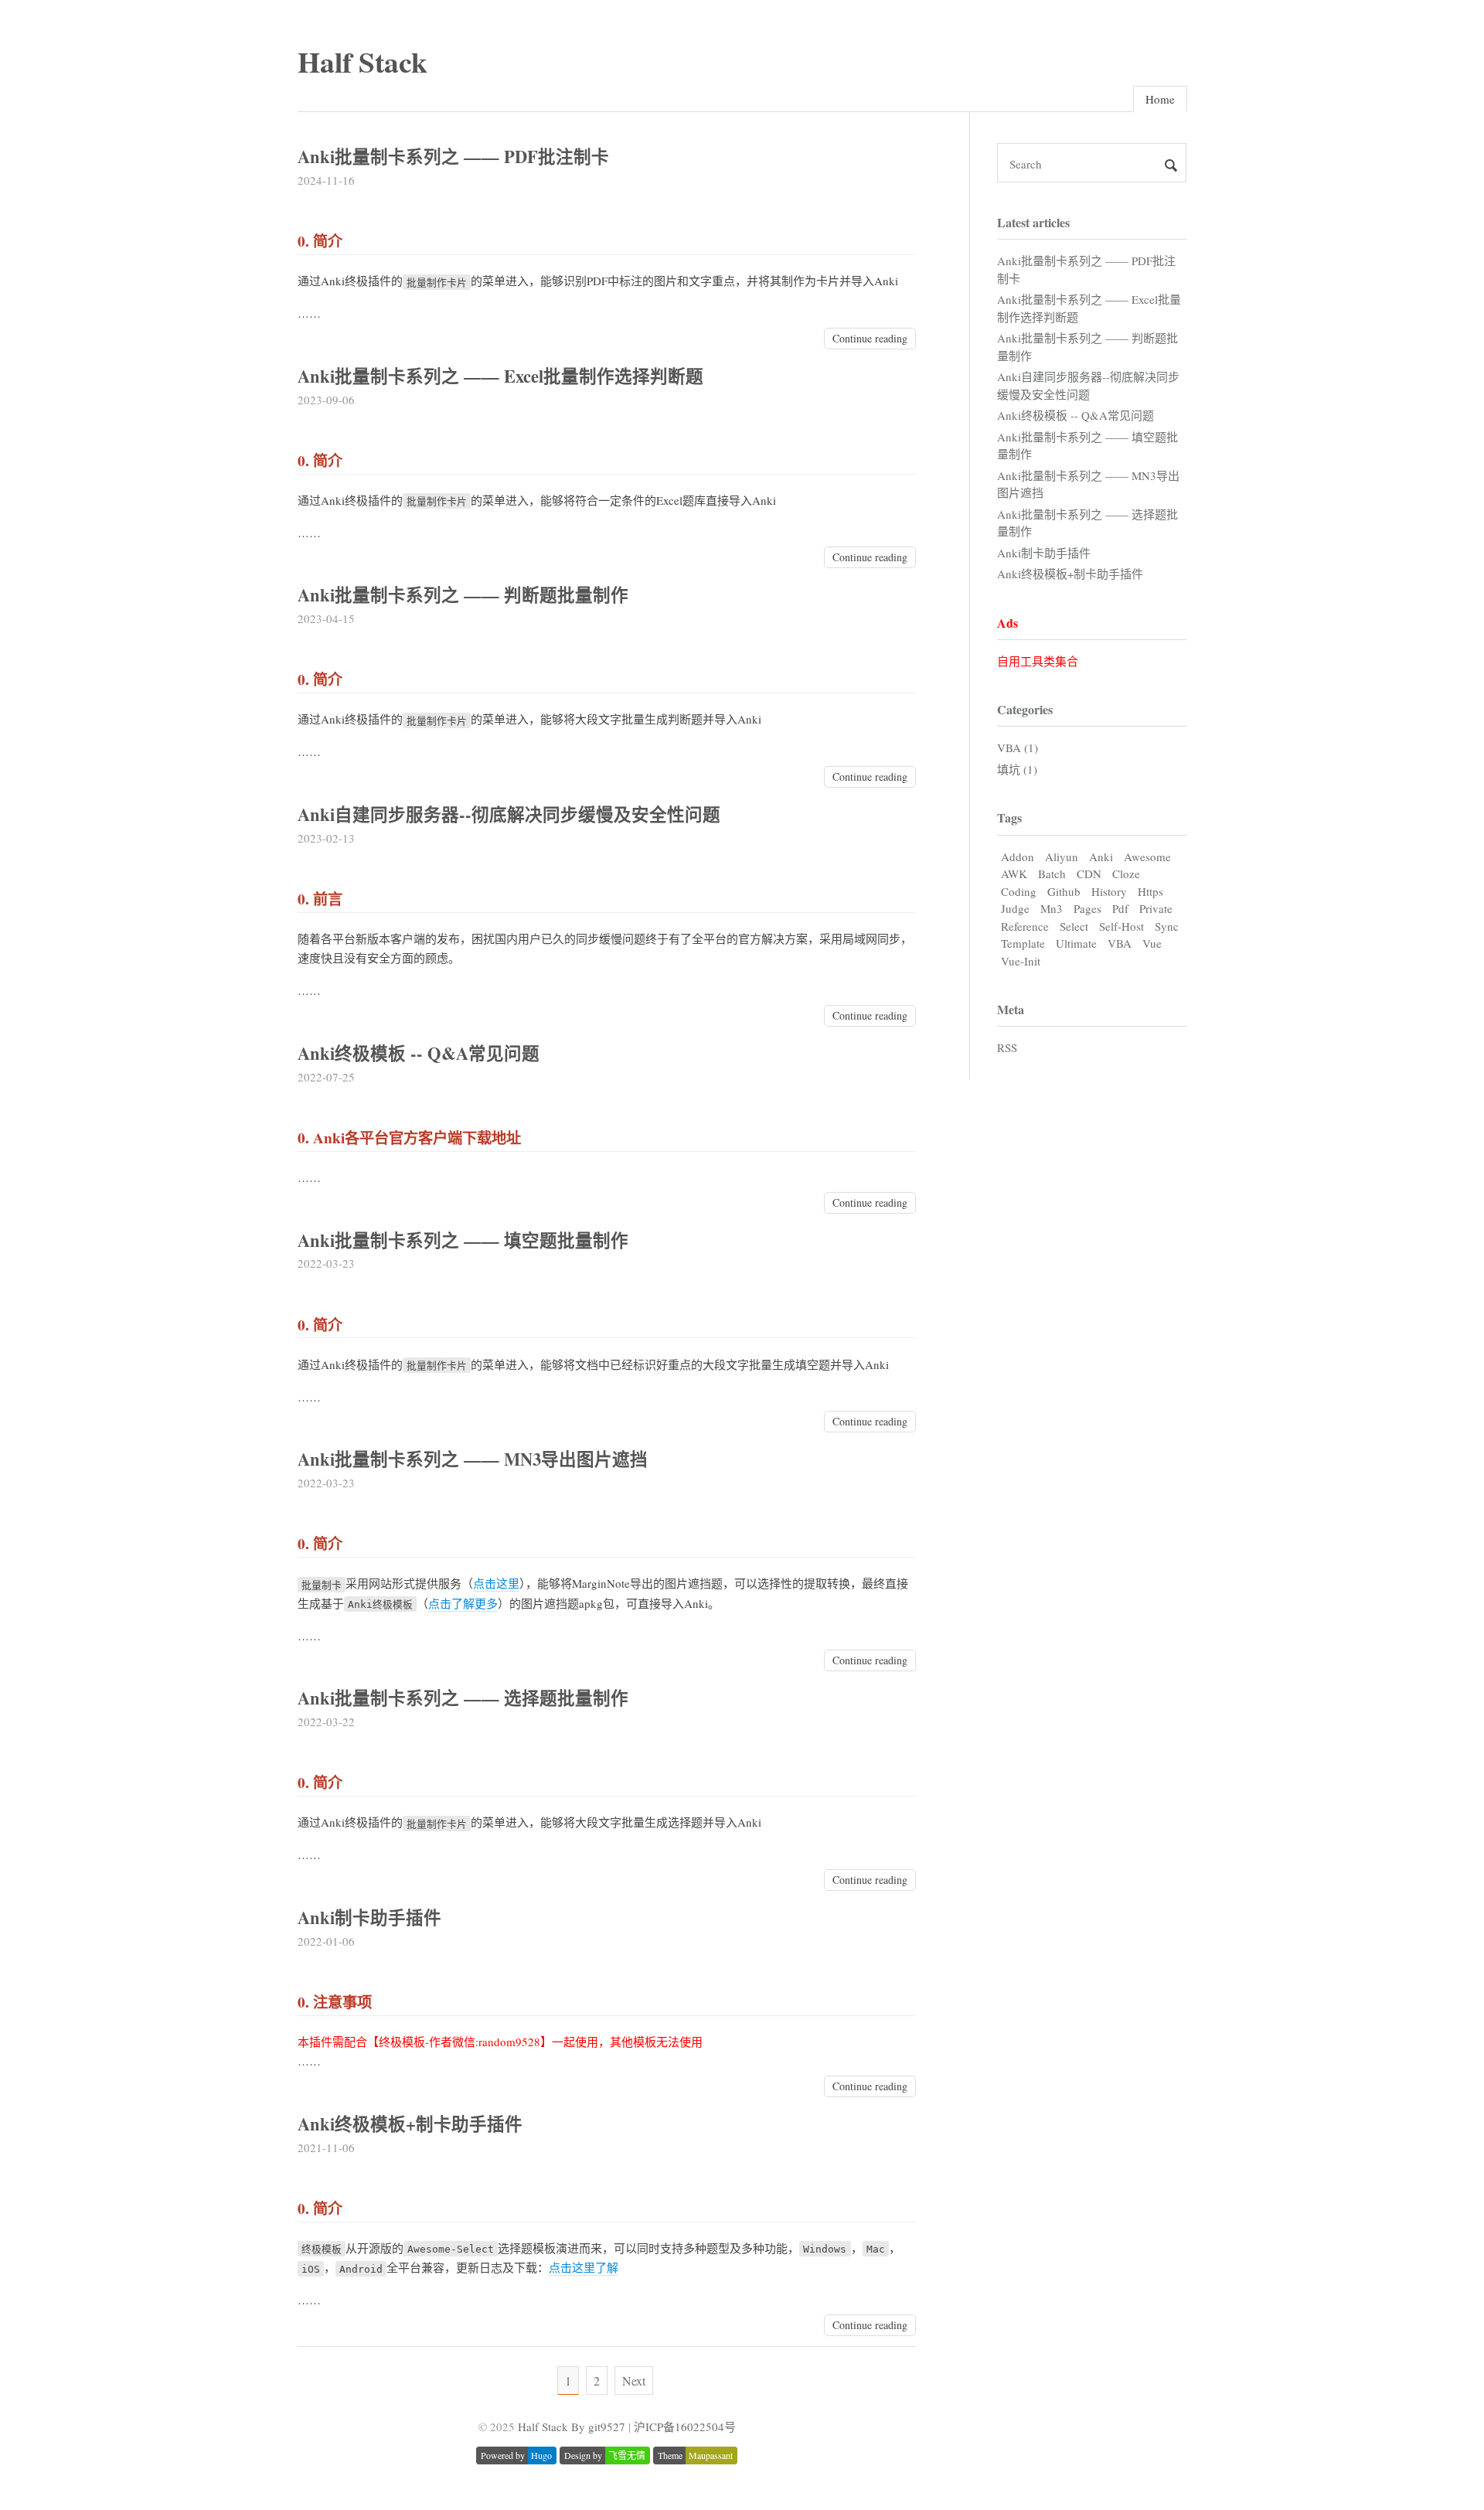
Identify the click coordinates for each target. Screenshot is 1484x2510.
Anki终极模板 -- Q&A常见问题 (419, 1053)
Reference (1025, 926)
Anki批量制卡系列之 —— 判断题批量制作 (463, 595)
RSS (1007, 1047)
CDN (1089, 874)
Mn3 (1052, 908)
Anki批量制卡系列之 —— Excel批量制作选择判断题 (500, 376)
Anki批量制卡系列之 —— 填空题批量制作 (463, 1240)
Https (1150, 891)
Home (1160, 99)
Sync (1167, 926)
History (1109, 891)
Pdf (1120, 908)
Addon (1018, 857)
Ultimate (1076, 943)
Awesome (1147, 857)
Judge (1015, 908)
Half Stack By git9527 (572, 2427)
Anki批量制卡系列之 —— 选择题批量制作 (463, 1698)
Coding (1019, 891)
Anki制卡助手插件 (369, 1917)
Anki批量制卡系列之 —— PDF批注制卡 (453, 157)
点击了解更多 (463, 1603)
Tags (1009, 817)
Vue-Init (1021, 961)
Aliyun (1062, 857)
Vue (1152, 943)
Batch (1052, 874)
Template (1023, 943)
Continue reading (870, 338)
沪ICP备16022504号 (685, 2427)
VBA (1120, 943)
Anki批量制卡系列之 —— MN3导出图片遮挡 (473, 1459)
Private (1156, 908)
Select (1074, 926)
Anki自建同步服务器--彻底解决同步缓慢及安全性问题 (509, 814)
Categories (1025, 709)
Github (1064, 891)
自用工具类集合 (1038, 661)
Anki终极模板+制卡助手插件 (410, 2124)
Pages (1087, 908)
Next (634, 2381)
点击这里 (496, 1583)
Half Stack (362, 61)
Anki (1101, 857)
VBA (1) (1018, 748)
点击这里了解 (584, 2267)
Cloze (1126, 874)
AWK (1014, 874)
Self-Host (1122, 926)
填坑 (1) (1017, 769)
